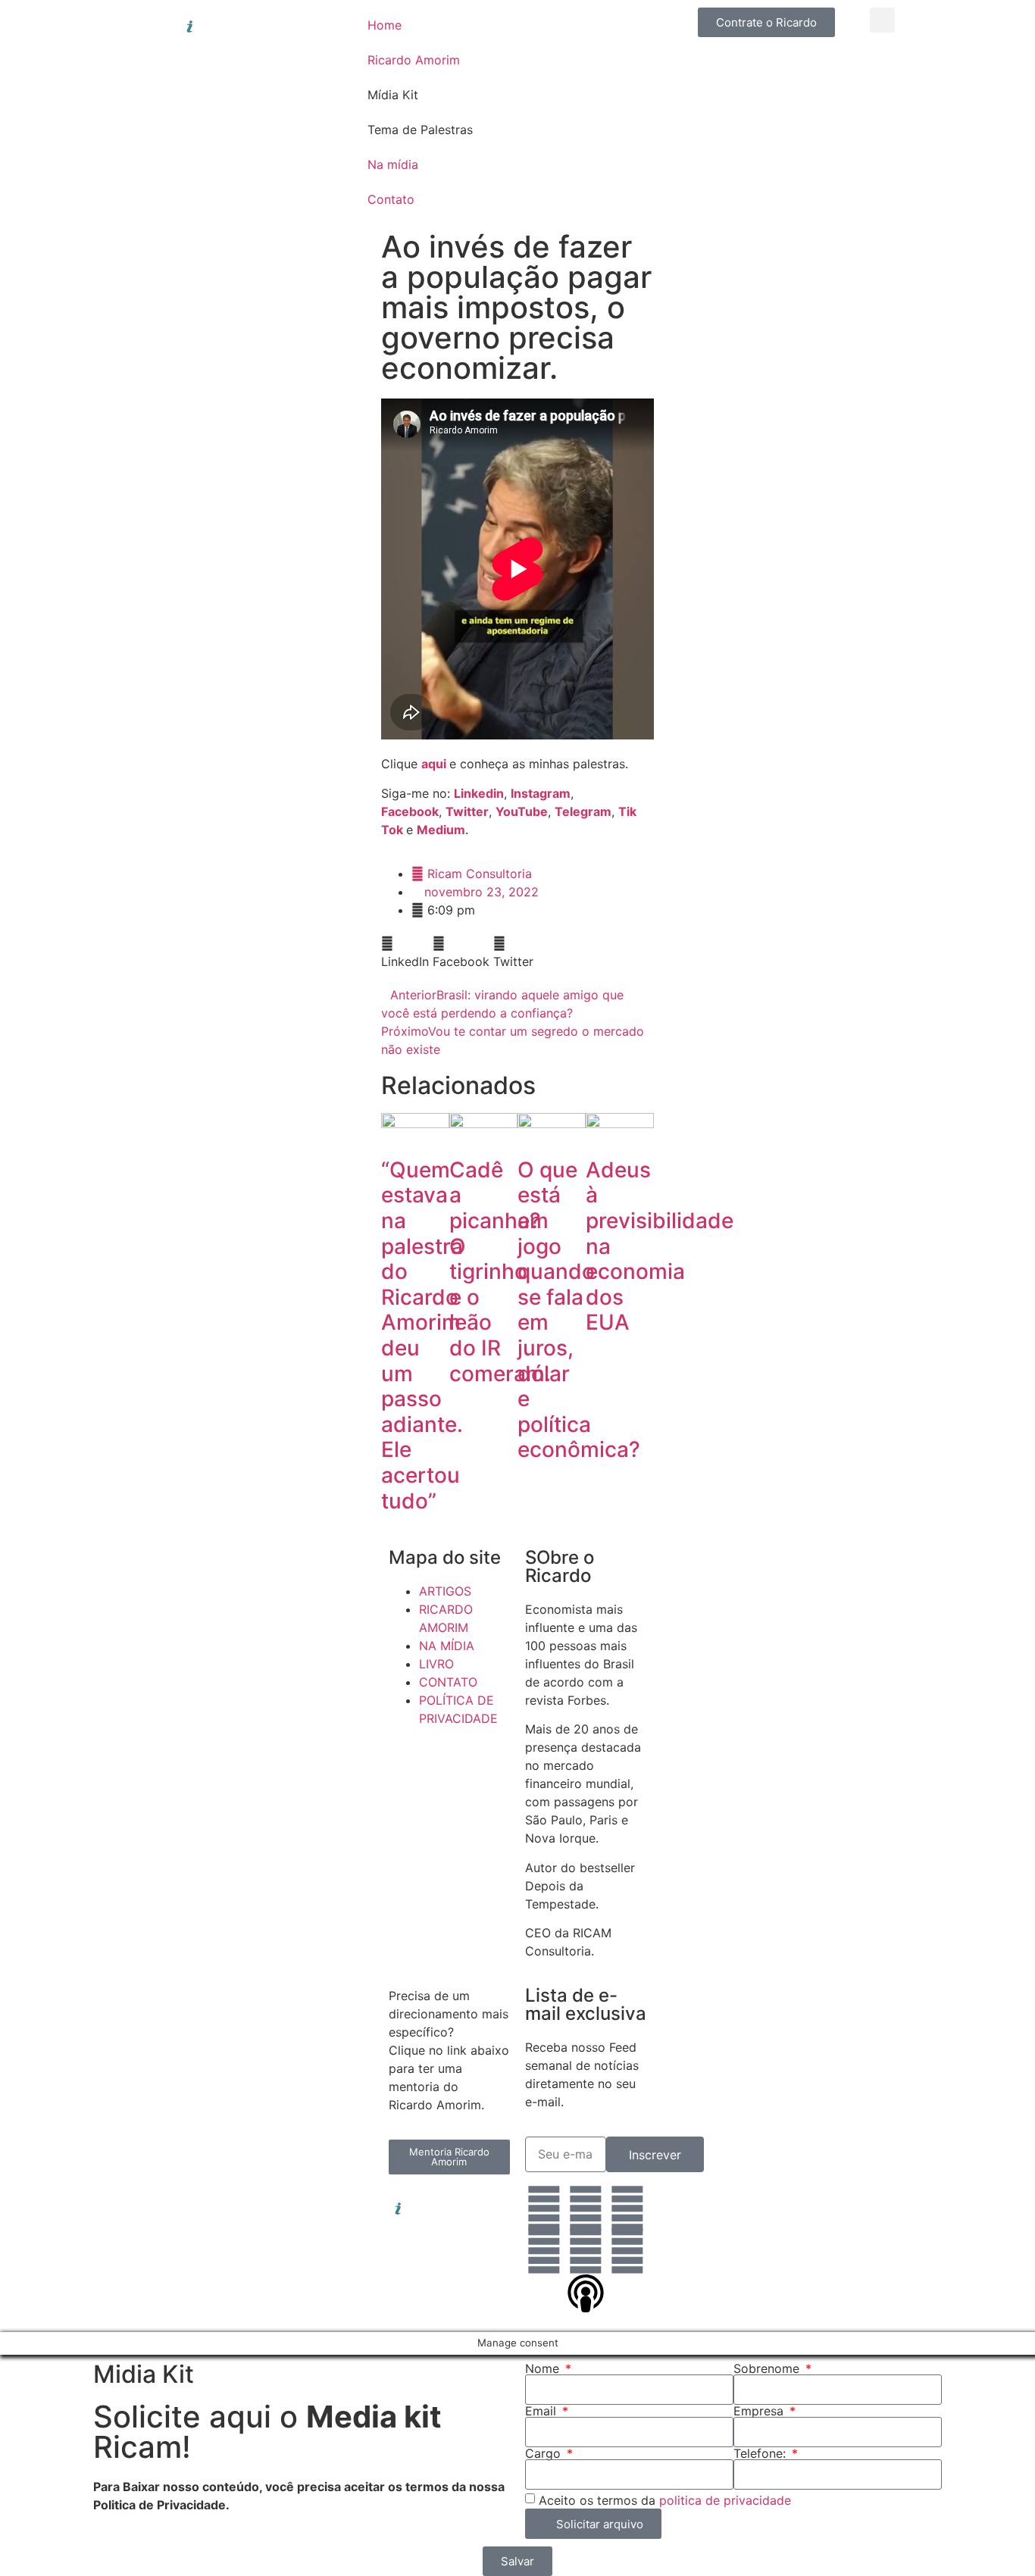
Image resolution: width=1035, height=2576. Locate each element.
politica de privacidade (725, 2500)
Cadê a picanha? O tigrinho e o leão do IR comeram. (500, 1272)
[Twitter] (544, 2251)
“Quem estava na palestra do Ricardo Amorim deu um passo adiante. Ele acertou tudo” (422, 1335)
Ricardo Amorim (414, 60)
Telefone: (761, 2453)
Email (543, 2411)
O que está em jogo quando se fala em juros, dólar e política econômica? (579, 1310)
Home (385, 25)
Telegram (583, 811)
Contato (391, 199)
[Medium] (627, 2251)
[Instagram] (586, 2209)
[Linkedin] (544, 2209)
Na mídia (393, 164)
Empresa (760, 2411)
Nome (544, 2368)
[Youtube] (586, 2251)
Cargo (545, 2453)
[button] (882, 20)
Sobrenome (768, 2368)
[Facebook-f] (627, 2209)
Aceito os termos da (665, 2500)
